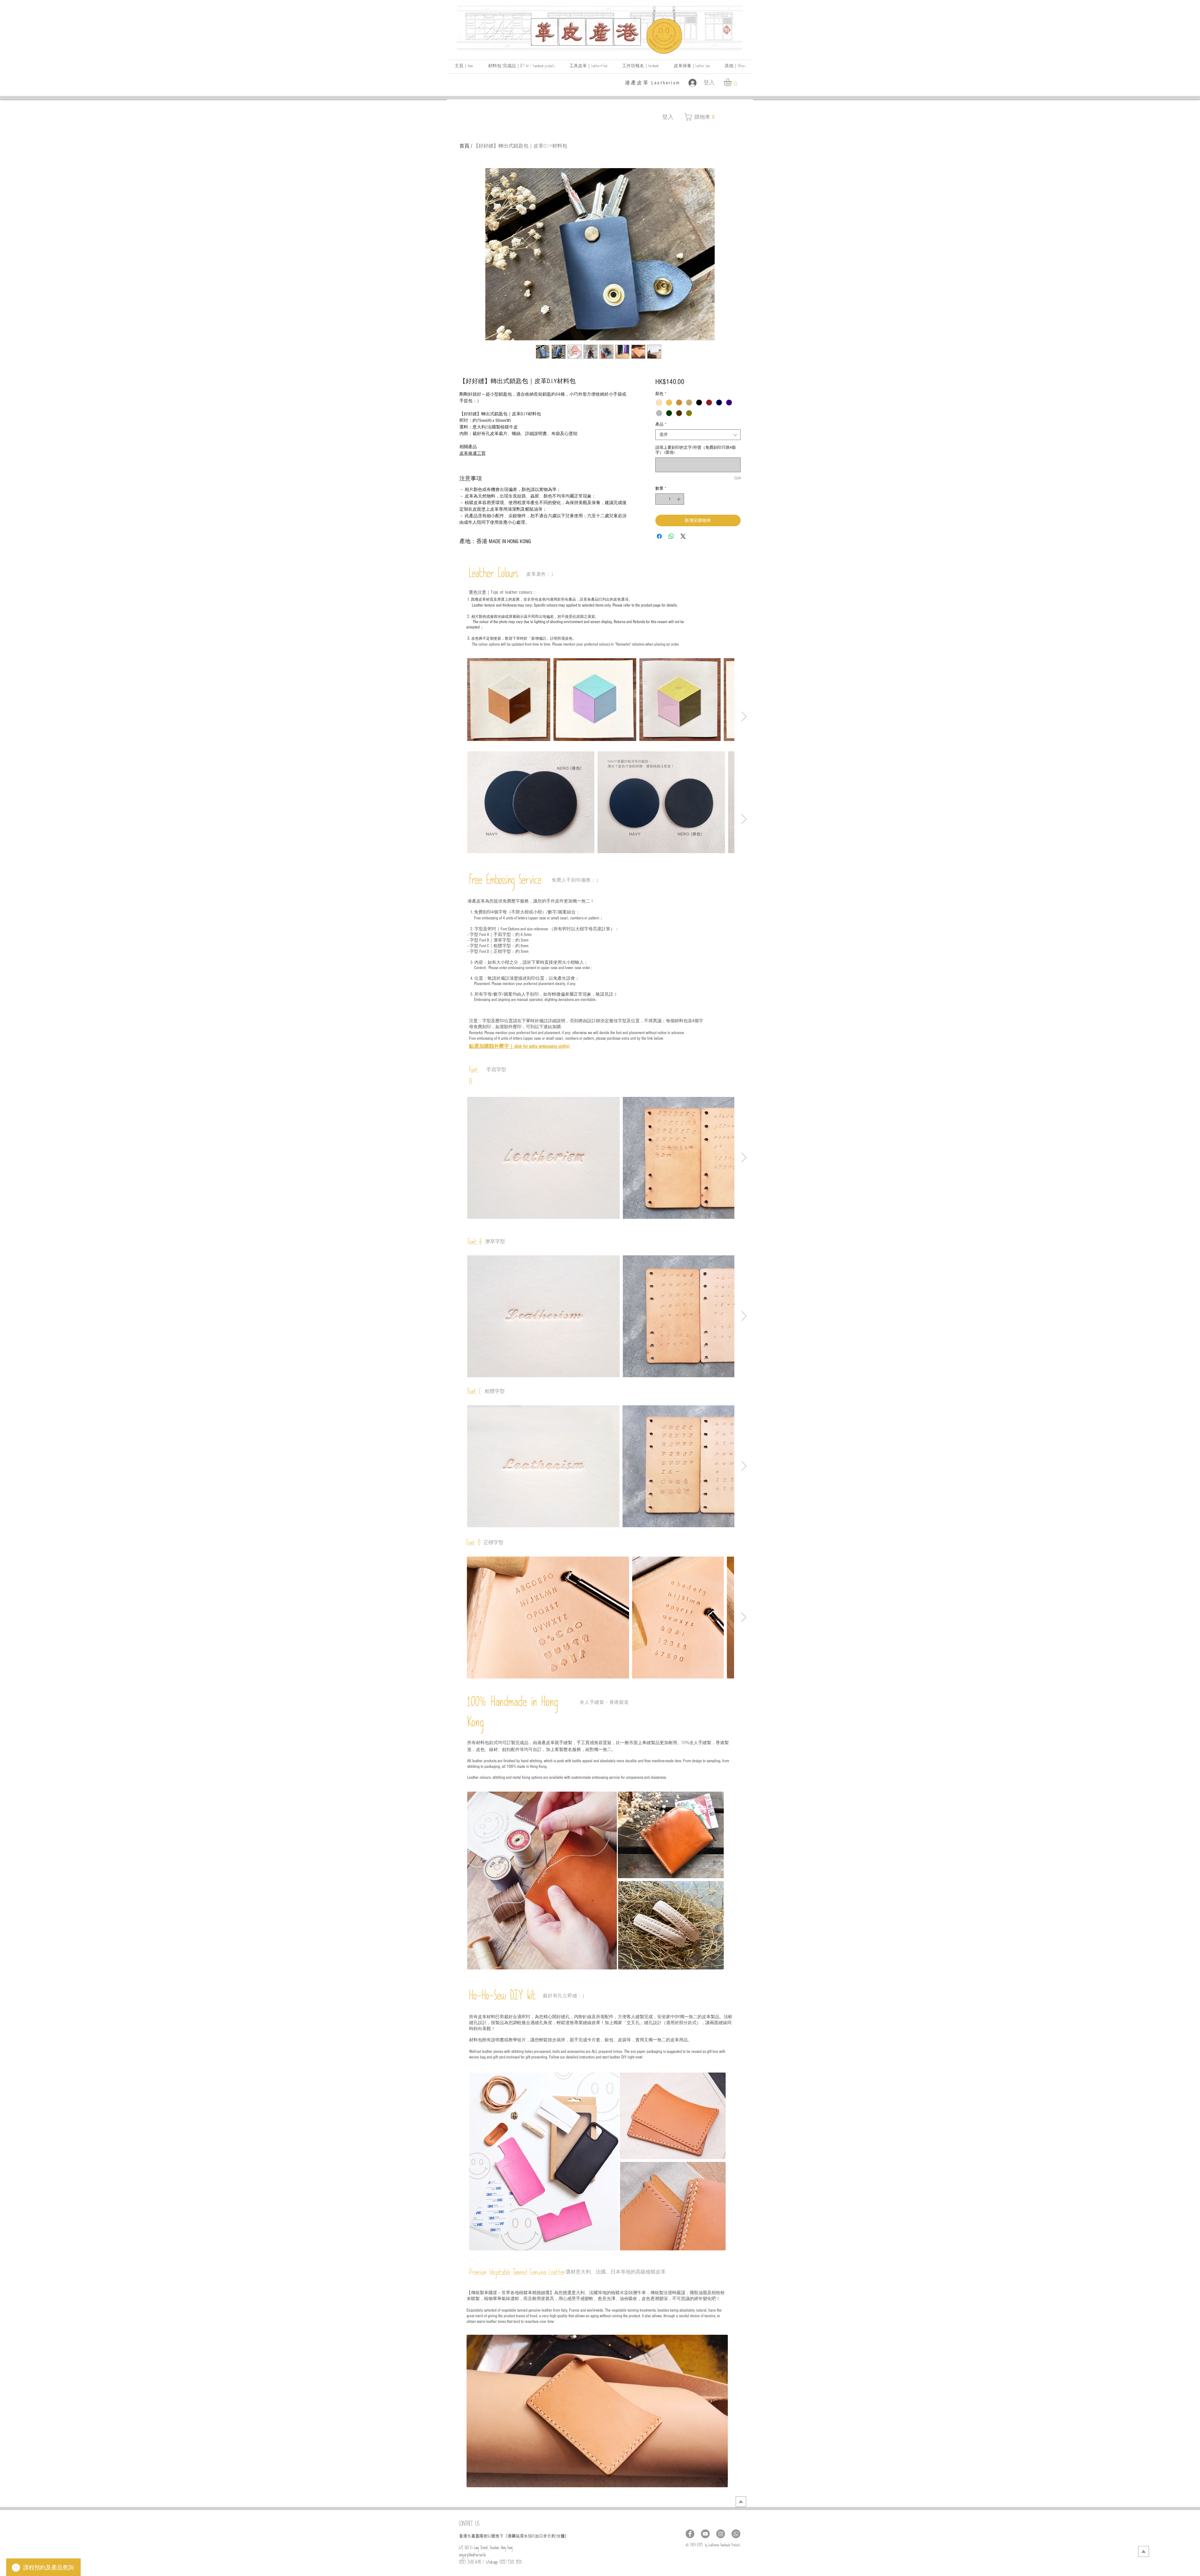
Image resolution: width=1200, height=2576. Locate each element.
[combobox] (698, 435)
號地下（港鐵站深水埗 (512, 2536)
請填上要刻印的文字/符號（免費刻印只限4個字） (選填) (695, 450)
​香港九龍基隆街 (473, 2536)
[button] (735, 67)
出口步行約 (545, 2536)
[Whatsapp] (736, 2534)
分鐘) (561, 2536)
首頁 (464, 146)
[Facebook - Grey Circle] (690, 2534)
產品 (661, 424)
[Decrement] (660, 499)
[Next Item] (744, 717)
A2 (534, 2537)
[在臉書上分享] (659, 536)
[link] (732, 82)
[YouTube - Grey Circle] (705, 2534)
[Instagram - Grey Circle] (721, 2534)
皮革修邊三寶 (472, 453)
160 (489, 2537)
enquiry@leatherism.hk (472, 2556)
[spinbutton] (670, 499)
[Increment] (679, 499)
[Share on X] (683, 536)
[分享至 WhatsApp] (671, 536)
